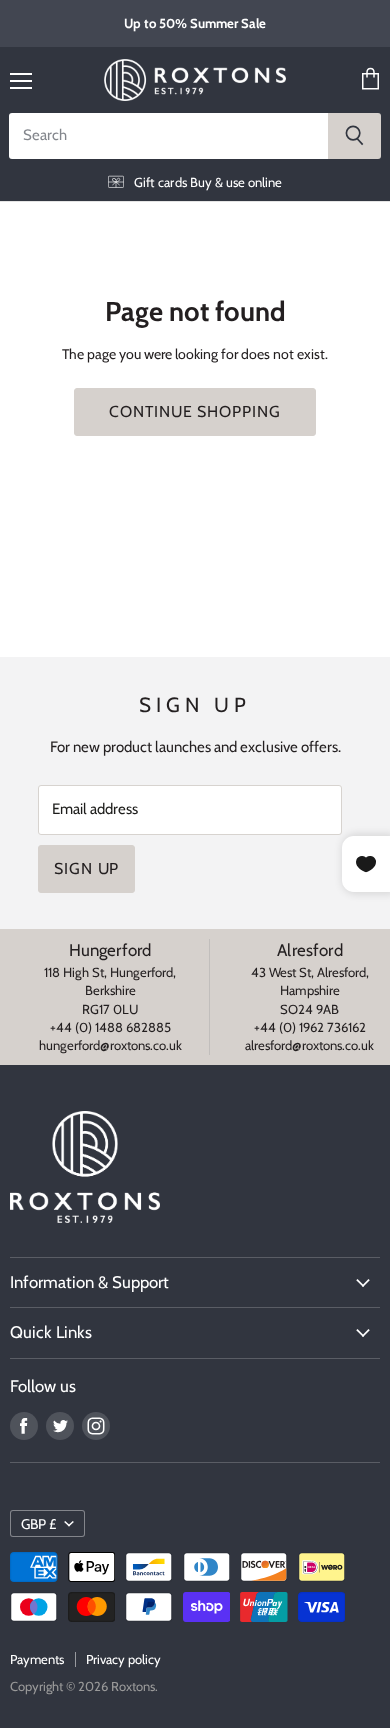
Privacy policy (123, 1659)
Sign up (87, 868)
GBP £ (38, 1524)
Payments (37, 1659)
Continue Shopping (195, 411)
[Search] (354, 136)
